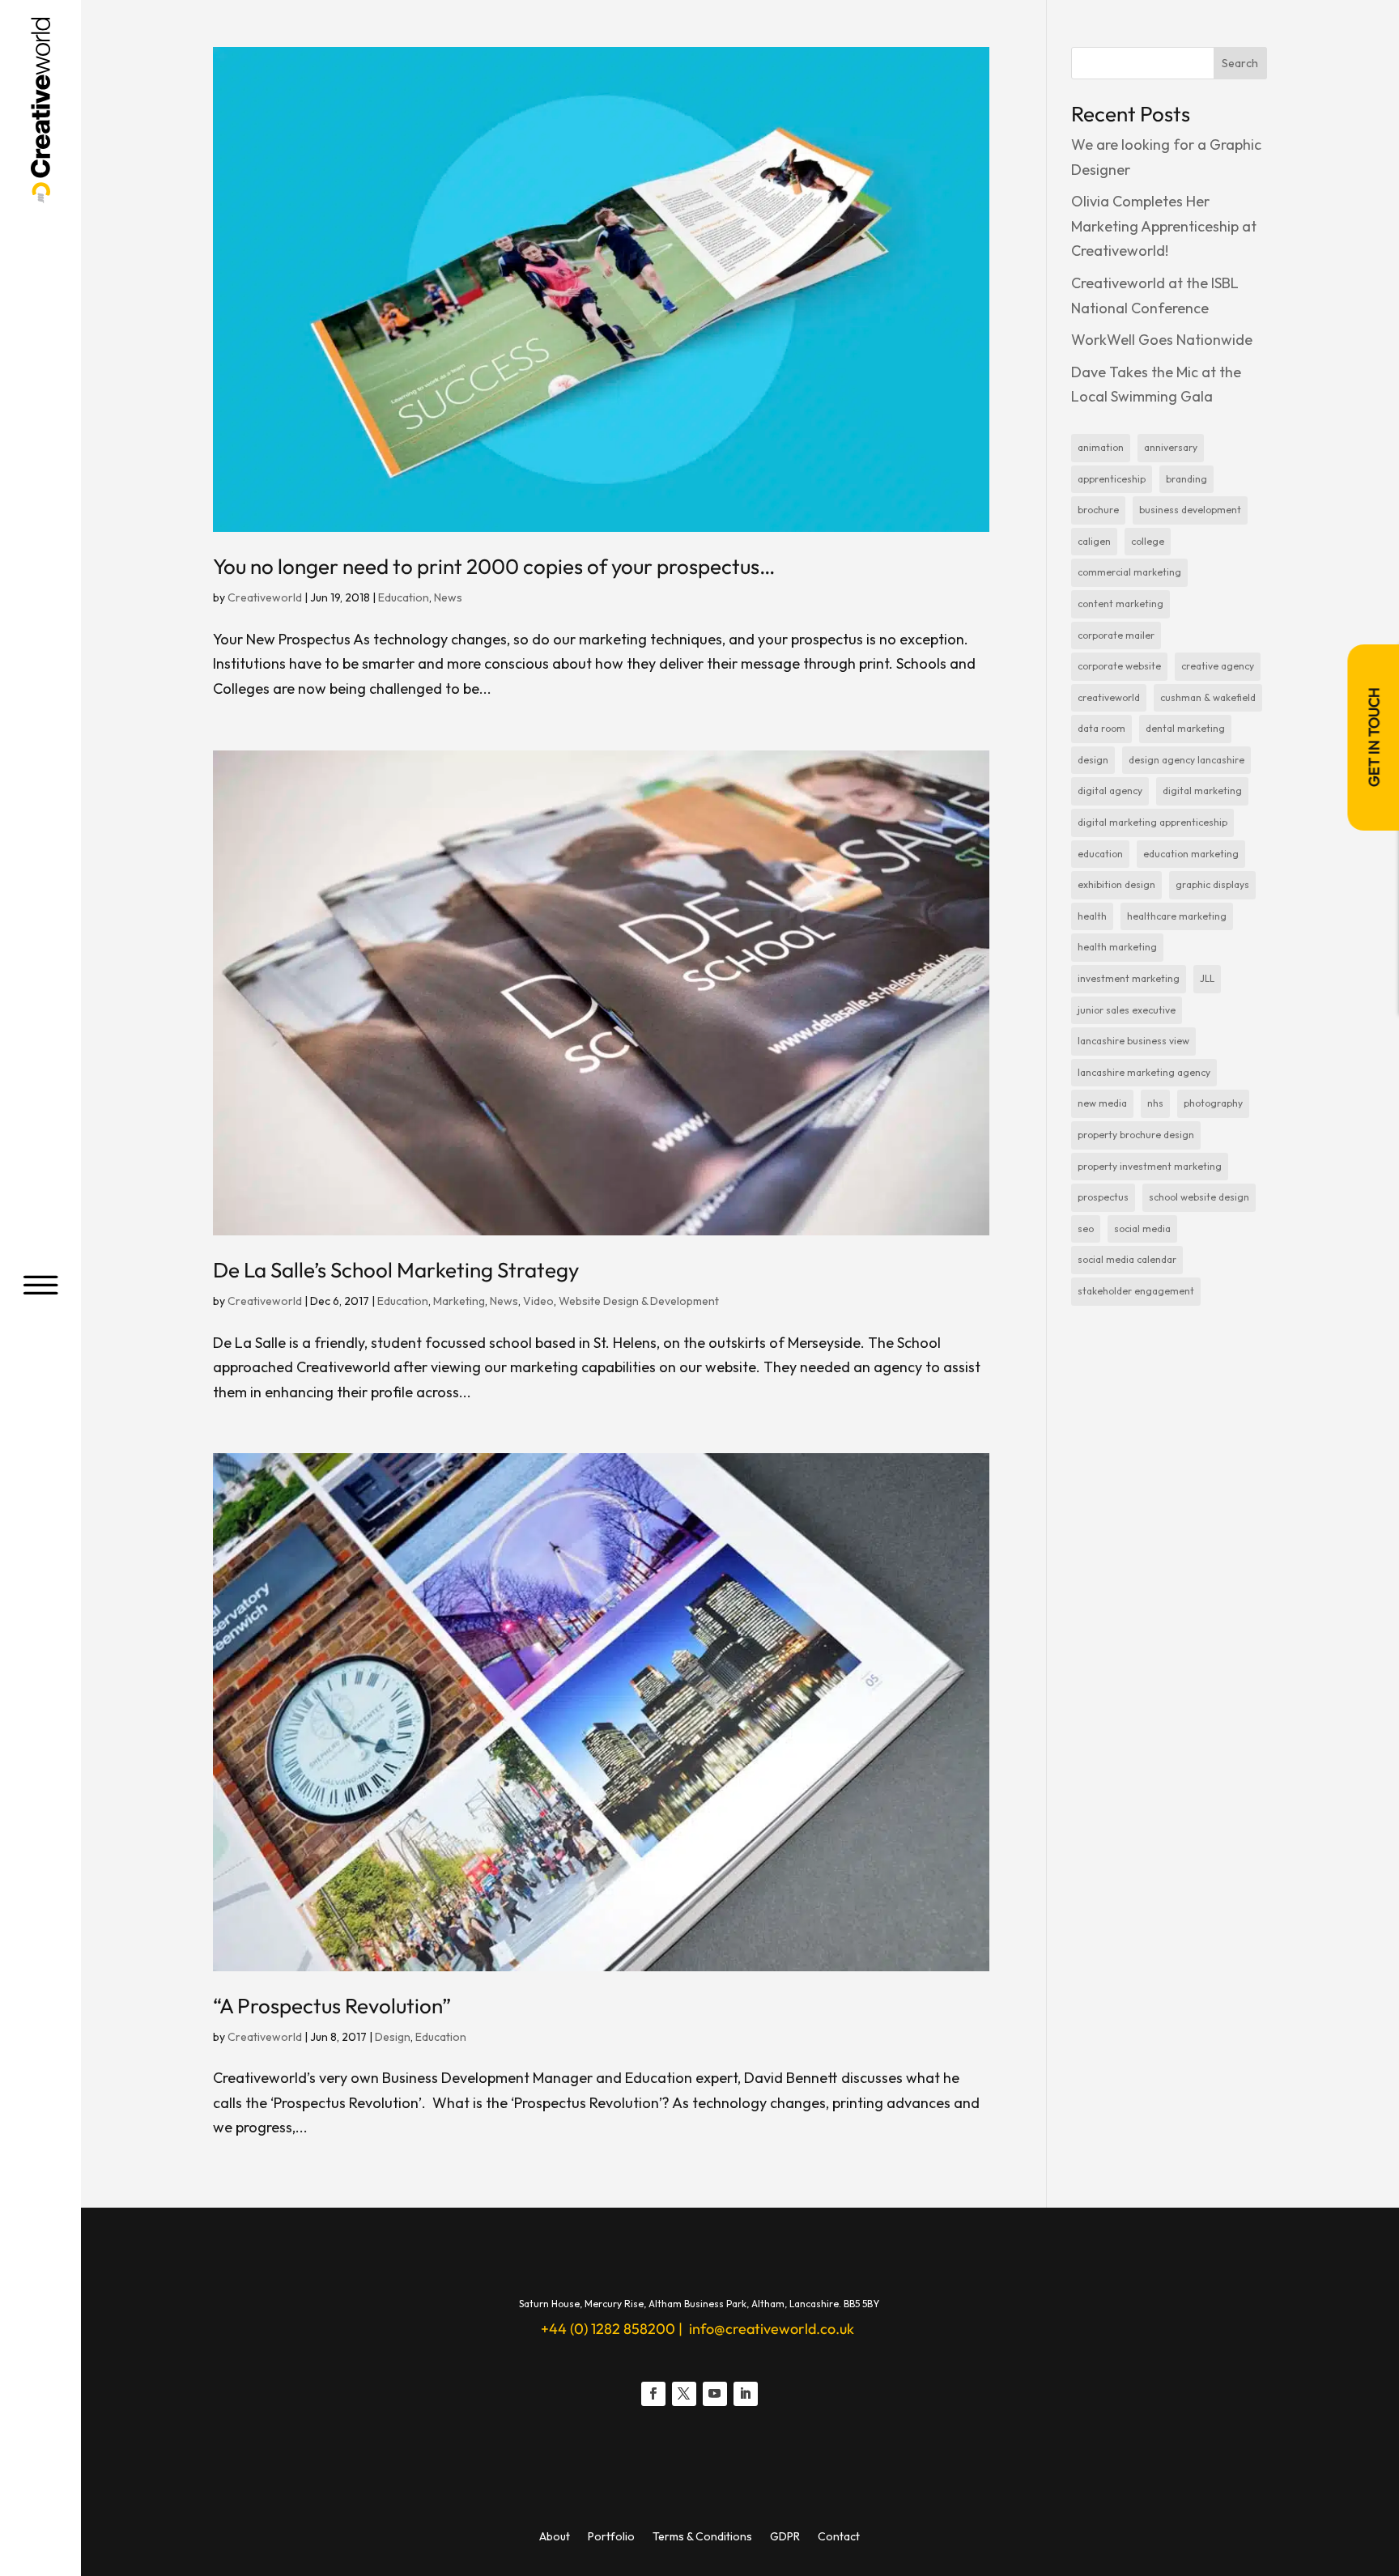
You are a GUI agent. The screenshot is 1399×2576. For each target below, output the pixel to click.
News (448, 597)
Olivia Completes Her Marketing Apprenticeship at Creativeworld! (1164, 226)
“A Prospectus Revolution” (332, 2006)
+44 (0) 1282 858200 (608, 2329)
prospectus (1103, 1197)
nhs (1155, 1103)
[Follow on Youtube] (715, 2394)
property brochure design (1136, 1135)
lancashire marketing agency (1144, 1072)
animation (1101, 447)
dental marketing (1185, 728)
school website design (1199, 1197)
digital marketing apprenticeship (1152, 822)
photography (1213, 1103)
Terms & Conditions (702, 2537)
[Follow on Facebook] (653, 2394)
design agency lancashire (1186, 760)
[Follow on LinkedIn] (746, 2394)
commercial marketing (1129, 572)
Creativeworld (265, 597)
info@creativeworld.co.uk (770, 2329)
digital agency (1110, 791)
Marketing (459, 1301)
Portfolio (611, 2537)
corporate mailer (1116, 635)
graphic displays (1212, 884)
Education (404, 597)
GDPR (785, 2537)
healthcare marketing (1177, 916)
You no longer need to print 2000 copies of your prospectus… (494, 566)
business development (1190, 510)
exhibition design (1116, 884)
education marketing (1191, 854)
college (1148, 541)
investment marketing (1129, 978)
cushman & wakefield (1208, 697)
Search (1240, 63)
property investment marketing (1150, 1166)
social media (1142, 1228)
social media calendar (1127, 1259)
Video (538, 1301)
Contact (839, 2537)
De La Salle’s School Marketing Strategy (396, 1270)
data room (1101, 728)
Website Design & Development (639, 1301)
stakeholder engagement (1136, 1291)
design (1093, 760)
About (555, 2537)
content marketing (1120, 604)
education (1100, 854)
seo (1086, 1228)
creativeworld (1109, 697)
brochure (1098, 510)
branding (1186, 479)
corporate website (1119, 666)
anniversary (1171, 447)
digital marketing (1202, 791)
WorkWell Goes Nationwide (1162, 340)
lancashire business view (1133, 1041)
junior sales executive (1127, 1010)
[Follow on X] (684, 2394)
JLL (1207, 978)
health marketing (1117, 947)
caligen (1094, 541)
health (1092, 916)
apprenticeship (1112, 479)
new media (1102, 1103)
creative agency (1218, 666)
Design (393, 2037)
